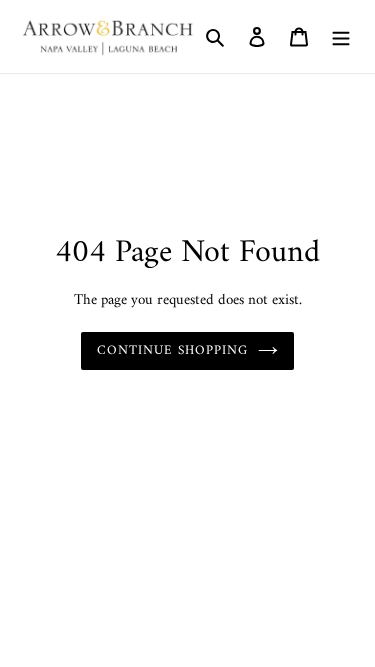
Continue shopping (173, 350)
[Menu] (341, 37)
